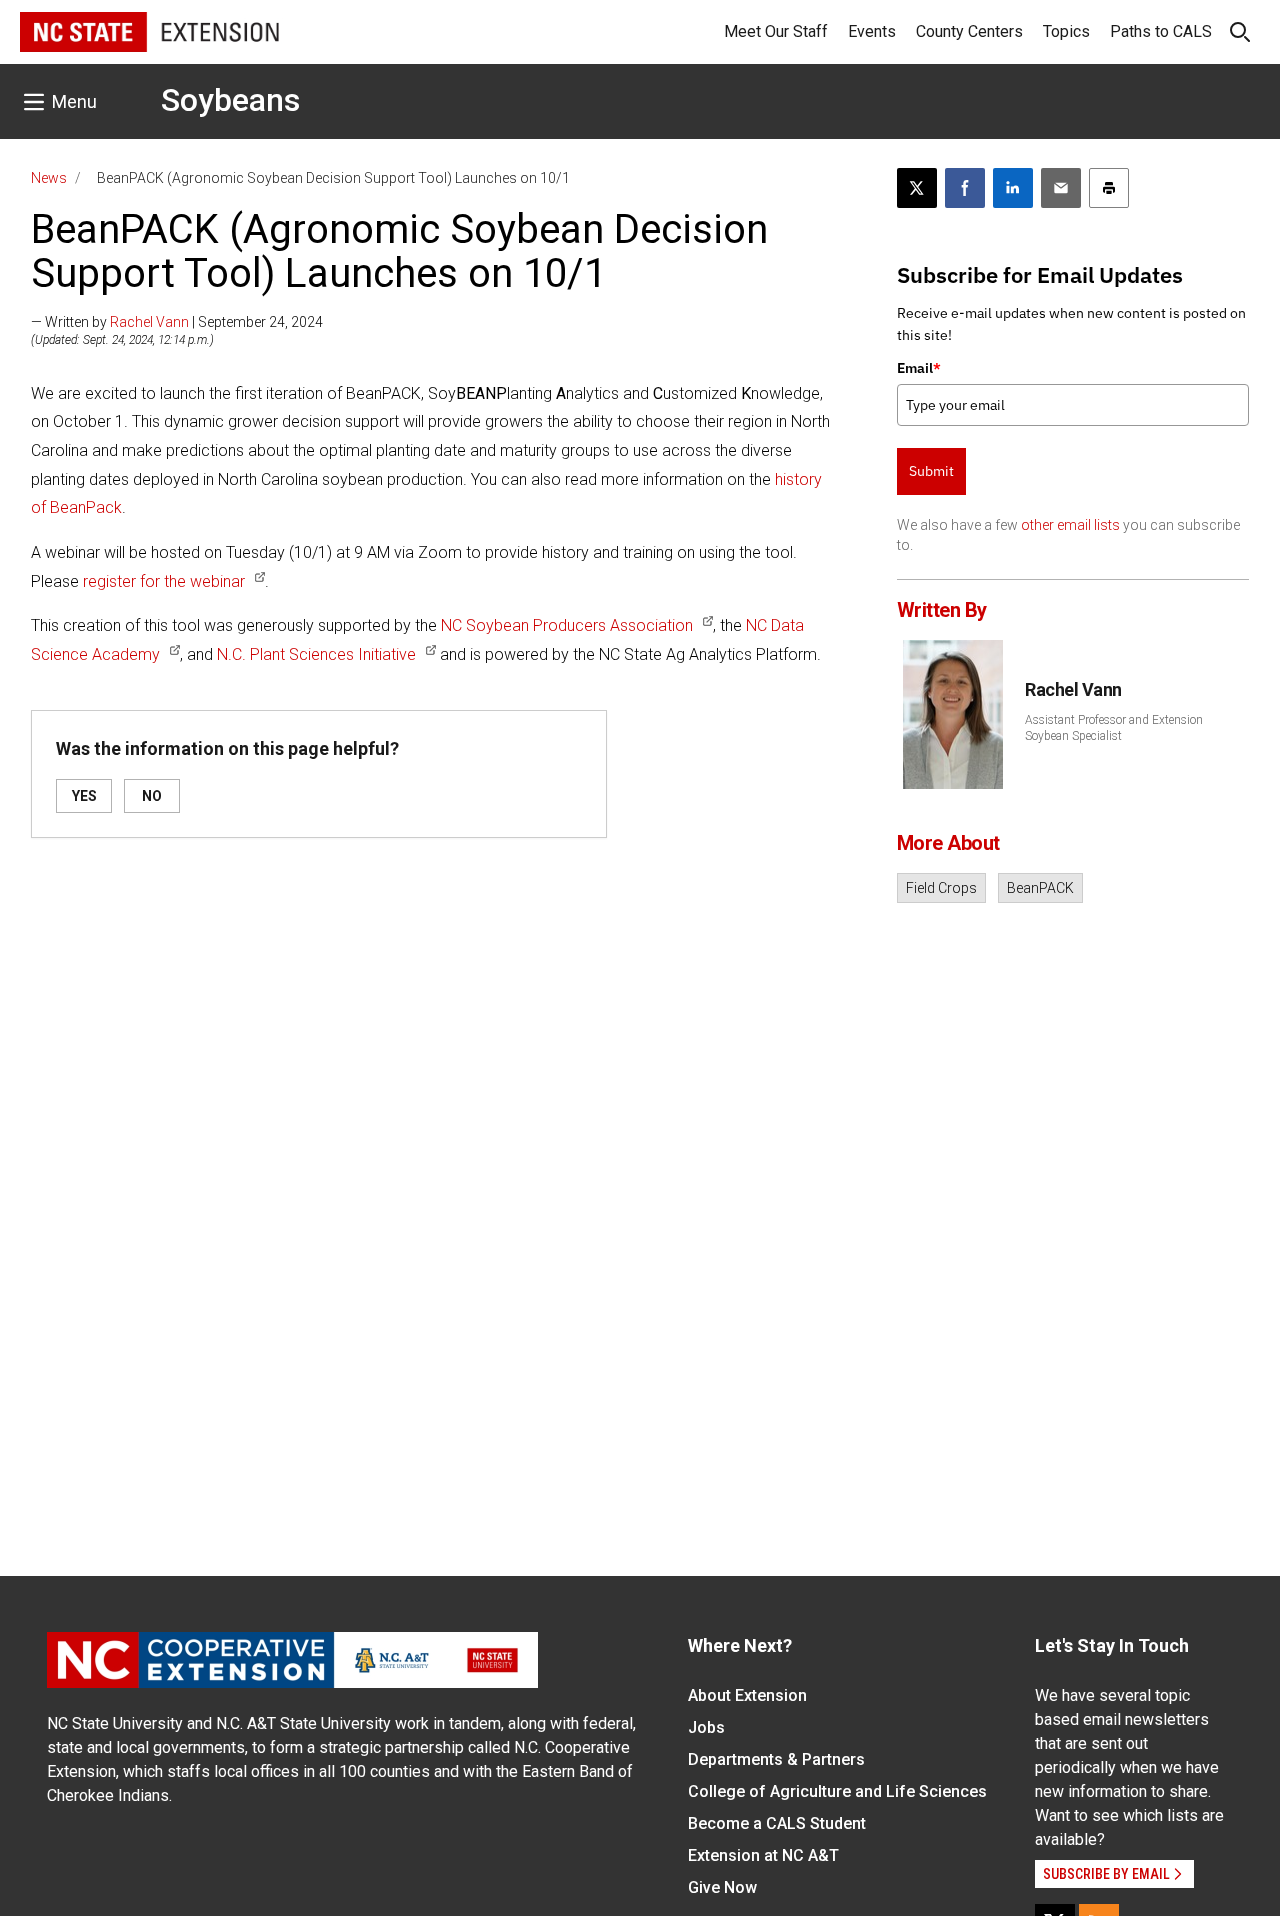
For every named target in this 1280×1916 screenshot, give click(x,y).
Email (919, 368)
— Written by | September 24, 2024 (177, 322)
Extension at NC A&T (763, 1855)
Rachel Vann (149, 322)
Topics (1066, 31)
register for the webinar (164, 581)
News (49, 178)
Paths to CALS (1161, 31)
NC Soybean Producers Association (567, 625)
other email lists (1070, 525)
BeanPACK (1040, 888)
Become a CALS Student (777, 1823)
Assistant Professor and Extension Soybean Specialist (1114, 728)
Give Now (722, 1887)
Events (872, 31)
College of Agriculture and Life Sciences (837, 1791)
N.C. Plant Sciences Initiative (316, 654)
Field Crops (941, 888)
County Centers (969, 31)
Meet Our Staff (776, 31)
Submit (931, 471)
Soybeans (230, 100)
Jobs (706, 1727)
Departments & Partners (776, 1759)
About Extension (747, 1695)
